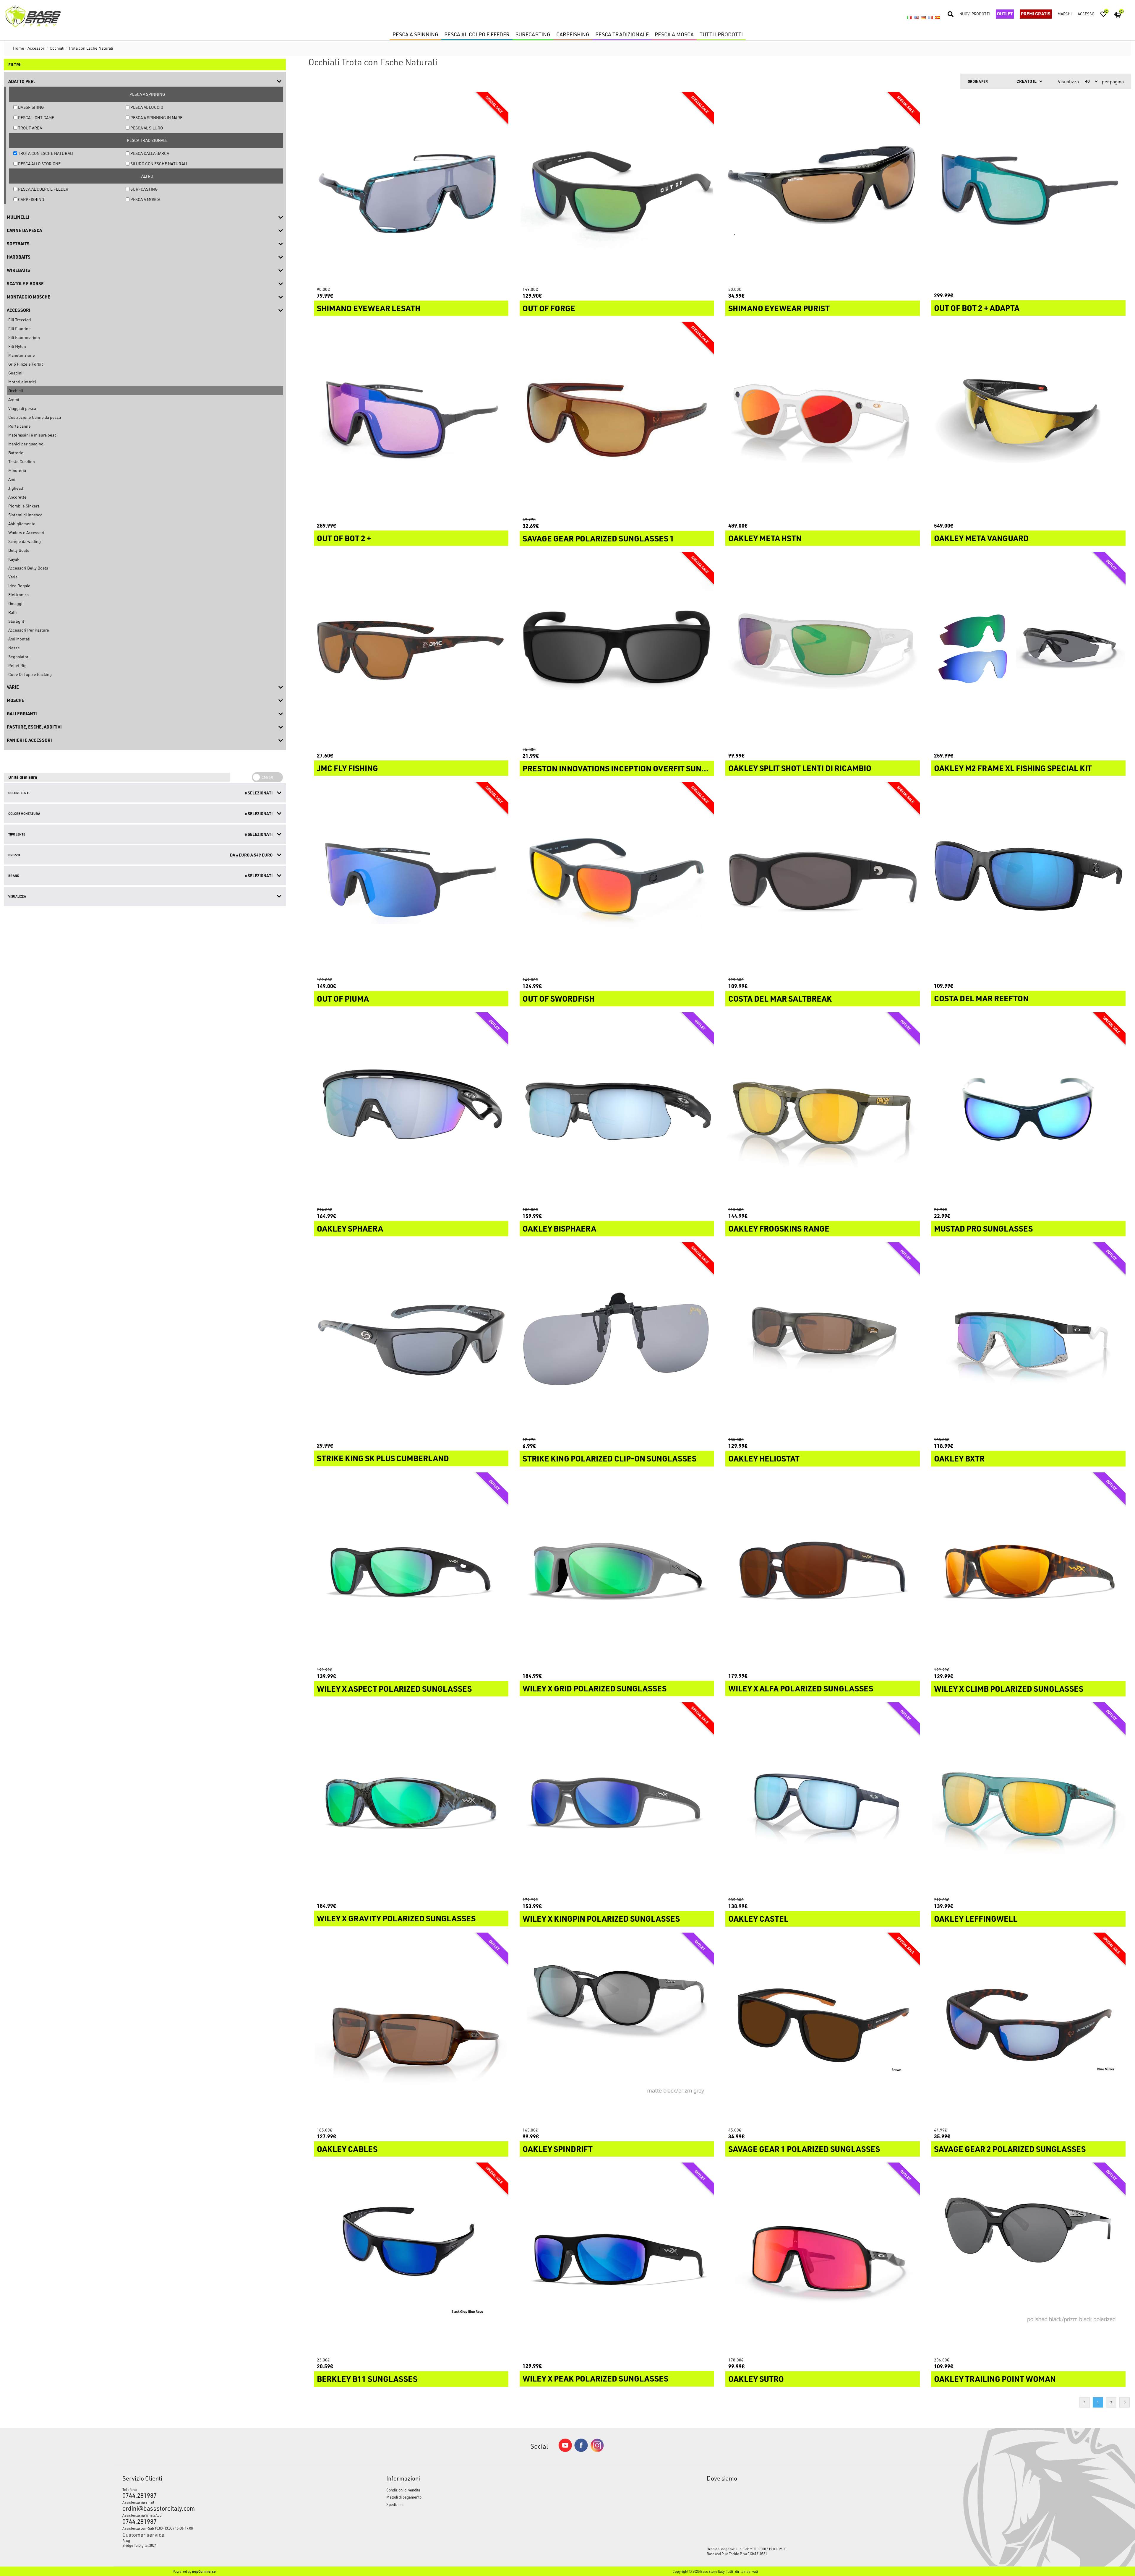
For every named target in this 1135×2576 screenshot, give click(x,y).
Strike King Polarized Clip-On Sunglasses (609, 1459)
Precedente (1085, 2402)
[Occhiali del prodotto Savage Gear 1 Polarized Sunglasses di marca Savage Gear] (823, 2030)
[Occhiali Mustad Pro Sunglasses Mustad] (1028, 1109)
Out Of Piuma (343, 999)
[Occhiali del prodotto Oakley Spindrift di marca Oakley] (617, 2030)
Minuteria (17, 470)
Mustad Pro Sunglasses (983, 1229)
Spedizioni (395, 2504)
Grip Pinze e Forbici (26, 364)
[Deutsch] (923, 17)
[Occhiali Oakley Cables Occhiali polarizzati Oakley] (411, 2030)
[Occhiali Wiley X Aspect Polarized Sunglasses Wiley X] (411, 1570)
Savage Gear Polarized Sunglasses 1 (598, 538)
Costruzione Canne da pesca (35, 417)
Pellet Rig (17, 665)
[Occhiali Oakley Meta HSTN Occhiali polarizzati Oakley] (823, 419)
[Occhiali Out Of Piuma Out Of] (411, 879)
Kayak (14, 559)
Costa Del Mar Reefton (981, 998)
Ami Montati (19, 639)
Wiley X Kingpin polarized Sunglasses (601, 1919)
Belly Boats (19, 550)
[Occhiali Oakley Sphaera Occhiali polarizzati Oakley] (411, 1109)
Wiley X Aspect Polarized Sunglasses (394, 1689)
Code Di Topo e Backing (30, 674)
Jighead (16, 488)
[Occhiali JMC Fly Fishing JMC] (411, 649)
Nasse (14, 648)
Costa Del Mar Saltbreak (780, 999)
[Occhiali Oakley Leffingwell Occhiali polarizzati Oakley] (1028, 1800)
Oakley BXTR (959, 1459)
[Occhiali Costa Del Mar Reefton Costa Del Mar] (1028, 879)
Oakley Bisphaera (559, 1229)
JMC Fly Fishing (347, 768)
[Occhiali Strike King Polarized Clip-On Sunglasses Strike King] (617, 1339)
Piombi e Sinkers (24, 506)
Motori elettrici (22, 382)
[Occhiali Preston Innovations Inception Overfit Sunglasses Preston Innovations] (617, 649)
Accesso (1086, 14)
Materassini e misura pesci (33, 435)
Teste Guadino (22, 461)
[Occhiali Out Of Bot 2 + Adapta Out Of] (1028, 189)
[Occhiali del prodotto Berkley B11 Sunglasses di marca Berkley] (411, 2260)
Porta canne (20, 426)
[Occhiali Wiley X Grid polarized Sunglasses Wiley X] (617, 1570)
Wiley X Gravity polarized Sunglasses (396, 1918)
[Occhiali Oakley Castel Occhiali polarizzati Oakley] (823, 1800)
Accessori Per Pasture (29, 630)
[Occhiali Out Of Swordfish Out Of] (617, 879)
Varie (13, 577)
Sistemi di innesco (25, 515)
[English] (916, 17)
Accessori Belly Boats (28, 568)
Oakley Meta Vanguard (981, 538)
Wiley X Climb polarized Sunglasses (1009, 1689)
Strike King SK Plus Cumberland (383, 1458)
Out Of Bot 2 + (344, 538)
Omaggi (15, 603)
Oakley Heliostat (764, 1459)
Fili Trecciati (20, 320)
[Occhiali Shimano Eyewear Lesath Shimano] (411, 189)
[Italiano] (909, 17)
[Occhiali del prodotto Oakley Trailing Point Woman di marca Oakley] (1028, 2260)
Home (19, 48)
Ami (12, 479)
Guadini (15, 373)
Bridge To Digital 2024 (139, 2545)
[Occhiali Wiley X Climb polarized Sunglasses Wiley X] (1028, 1570)
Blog (126, 2541)
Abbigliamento (22, 524)
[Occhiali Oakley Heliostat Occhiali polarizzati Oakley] (823, 1339)
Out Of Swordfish (558, 999)
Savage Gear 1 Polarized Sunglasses (804, 2149)
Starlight (16, 621)
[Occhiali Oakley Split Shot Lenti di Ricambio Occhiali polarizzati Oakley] (823, 649)
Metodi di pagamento (404, 2497)
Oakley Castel (758, 1919)
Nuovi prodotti (975, 14)
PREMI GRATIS (1036, 14)
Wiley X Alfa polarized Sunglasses (801, 1688)
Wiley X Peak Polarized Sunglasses (595, 2379)
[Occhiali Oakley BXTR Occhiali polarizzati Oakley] (1028, 1339)
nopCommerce (204, 2571)
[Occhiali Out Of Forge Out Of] (617, 189)
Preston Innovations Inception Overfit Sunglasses (617, 768)
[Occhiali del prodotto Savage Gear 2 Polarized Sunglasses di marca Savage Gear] (1028, 2030)
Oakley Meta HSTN (765, 538)
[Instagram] (597, 2451)
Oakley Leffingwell (976, 1919)
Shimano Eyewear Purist (779, 308)
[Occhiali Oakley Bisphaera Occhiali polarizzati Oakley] (617, 1109)
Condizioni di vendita (403, 2490)
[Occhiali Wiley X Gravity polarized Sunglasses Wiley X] (411, 1800)
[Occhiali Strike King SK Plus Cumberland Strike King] (411, 1339)
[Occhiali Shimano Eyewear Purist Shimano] (823, 189)
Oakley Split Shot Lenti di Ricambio (800, 768)
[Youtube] (565, 2451)
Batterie (16, 453)
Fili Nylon (17, 346)
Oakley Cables (347, 2149)
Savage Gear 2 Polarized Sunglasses (1010, 2149)
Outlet (1005, 14)
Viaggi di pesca (22, 408)
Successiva (1125, 2402)
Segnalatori (19, 657)
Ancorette (17, 497)
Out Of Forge (549, 308)
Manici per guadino (26, 444)
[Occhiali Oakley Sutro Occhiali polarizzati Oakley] (823, 2260)
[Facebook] (581, 2450)
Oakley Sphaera (350, 1229)
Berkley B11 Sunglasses (367, 2379)
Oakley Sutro (756, 2379)
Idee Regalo (19, 586)
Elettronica (18, 594)
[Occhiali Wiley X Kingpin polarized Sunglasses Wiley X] (617, 1800)
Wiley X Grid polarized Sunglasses (595, 1688)
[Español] (938, 17)
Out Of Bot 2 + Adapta (977, 308)
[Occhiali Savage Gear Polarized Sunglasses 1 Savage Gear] (617, 419)
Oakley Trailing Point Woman (995, 2379)
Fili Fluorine (20, 329)
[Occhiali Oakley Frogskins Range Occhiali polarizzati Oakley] (823, 1109)
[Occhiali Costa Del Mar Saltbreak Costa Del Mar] (823, 879)
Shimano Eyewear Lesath (369, 308)
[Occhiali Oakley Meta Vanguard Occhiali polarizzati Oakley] (1028, 419)
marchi (1065, 14)
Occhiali (16, 391)
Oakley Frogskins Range (779, 1229)
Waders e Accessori (26, 532)
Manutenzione (22, 355)
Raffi (12, 612)
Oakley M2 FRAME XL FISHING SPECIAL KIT (1013, 768)
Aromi (14, 399)
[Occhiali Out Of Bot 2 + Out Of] (411, 419)
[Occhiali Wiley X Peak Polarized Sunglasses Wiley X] (617, 2260)
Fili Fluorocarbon (24, 337)
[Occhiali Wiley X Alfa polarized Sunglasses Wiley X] (823, 1570)
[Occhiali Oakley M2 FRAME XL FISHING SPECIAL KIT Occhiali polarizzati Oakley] (1028, 649)
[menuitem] (220, 2541)
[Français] (930, 17)
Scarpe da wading (25, 541)
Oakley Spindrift (558, 2149)
